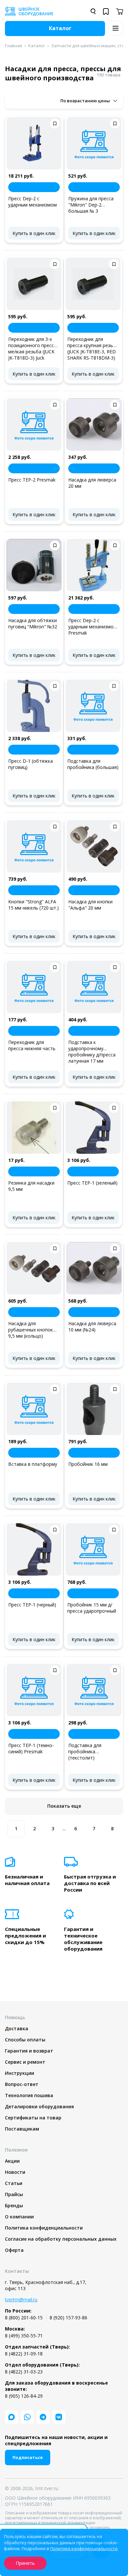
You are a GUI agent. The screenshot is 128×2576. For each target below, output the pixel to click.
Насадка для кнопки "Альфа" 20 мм (90, 905)
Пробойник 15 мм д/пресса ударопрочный (92, 1608)
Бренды (14, 2205)
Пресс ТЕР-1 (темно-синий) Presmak (31, 1748)
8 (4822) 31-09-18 (24, 2354)
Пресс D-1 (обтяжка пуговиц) (31, 764)
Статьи (14, 2183)
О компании (19, 2217)
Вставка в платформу (33, 1464)
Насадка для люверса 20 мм (92, 483)
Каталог (37, 46)
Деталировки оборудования (39, 2106)
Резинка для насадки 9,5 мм (31, 1186)
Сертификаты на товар (33, 2118)
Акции (12, 2161)
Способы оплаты (25, 2040)
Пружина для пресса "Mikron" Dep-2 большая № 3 (91, 205)
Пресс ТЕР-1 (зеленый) (92, 1183)
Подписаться (28, 2457)
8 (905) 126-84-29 (24, 2396)
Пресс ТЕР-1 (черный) (32, 1605)
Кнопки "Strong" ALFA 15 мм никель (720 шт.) (33, 905)
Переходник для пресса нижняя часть (32, 1045)
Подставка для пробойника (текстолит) (85, 1751)
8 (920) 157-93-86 (68, 2318)
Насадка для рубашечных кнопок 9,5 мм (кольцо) (31, 1330)
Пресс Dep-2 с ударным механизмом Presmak (93, 627)
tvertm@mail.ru (21, 2300)
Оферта (14, 2250)
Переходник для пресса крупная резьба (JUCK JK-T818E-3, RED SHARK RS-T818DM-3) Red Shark (93, 348)
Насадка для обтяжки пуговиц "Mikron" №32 (33, 623)
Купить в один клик (34, 233)
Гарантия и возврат (29, 2051)
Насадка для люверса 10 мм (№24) (92, 1327)
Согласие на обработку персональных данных (61, 2239)
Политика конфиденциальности (44, 2228)
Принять (25, 2563)
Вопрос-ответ (22, 2084)
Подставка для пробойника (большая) (93, 764)
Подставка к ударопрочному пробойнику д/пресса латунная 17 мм (92, 1052)
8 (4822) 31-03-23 (24, 2372)
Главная (13, 46)
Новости (15, 2172)
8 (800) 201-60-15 (24, 2318)
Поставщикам (22, 2129)
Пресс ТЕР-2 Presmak (32, 480)
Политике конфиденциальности (84, 2548)
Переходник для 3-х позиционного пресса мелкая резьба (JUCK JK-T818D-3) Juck (32, 348)
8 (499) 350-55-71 (24, 2336)
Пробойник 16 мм (88, 1464)
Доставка (17, 2028)
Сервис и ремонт (25, 2062)
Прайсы (14, 2194)
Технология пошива (29, 2095)
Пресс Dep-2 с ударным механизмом (32, 202)
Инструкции (20, 2073)
